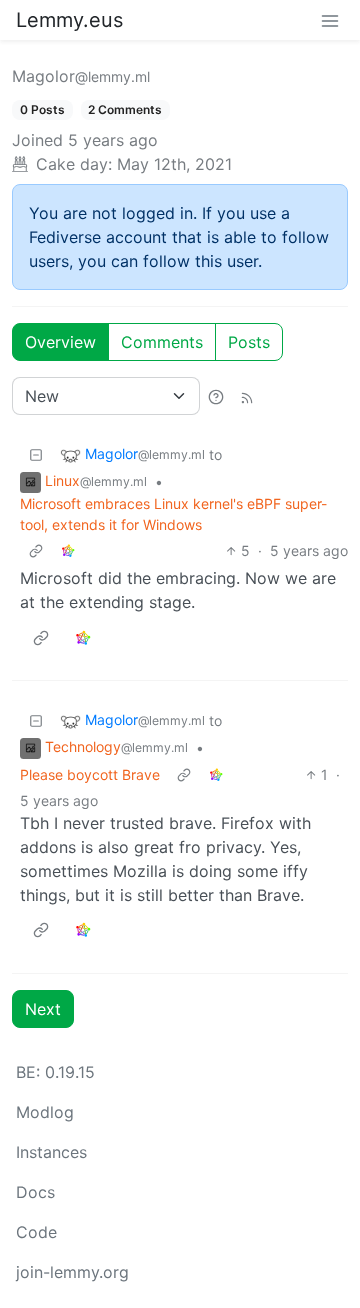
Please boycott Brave (90, 774)
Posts (249, 342)
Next (43, 1009)
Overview (60, 342)
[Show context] (36, 550)
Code (36, 1232)
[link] (68, 550)
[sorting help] (216, 396)
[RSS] (247, 396)
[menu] (330, 20)
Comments (162, 342)
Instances (51, 1152)
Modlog (45, 1112)
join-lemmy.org (72, 1272)
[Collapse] (36, 454)
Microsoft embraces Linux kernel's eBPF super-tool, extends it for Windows (173, 514)
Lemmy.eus (69, 20)
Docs (35, 1192)
